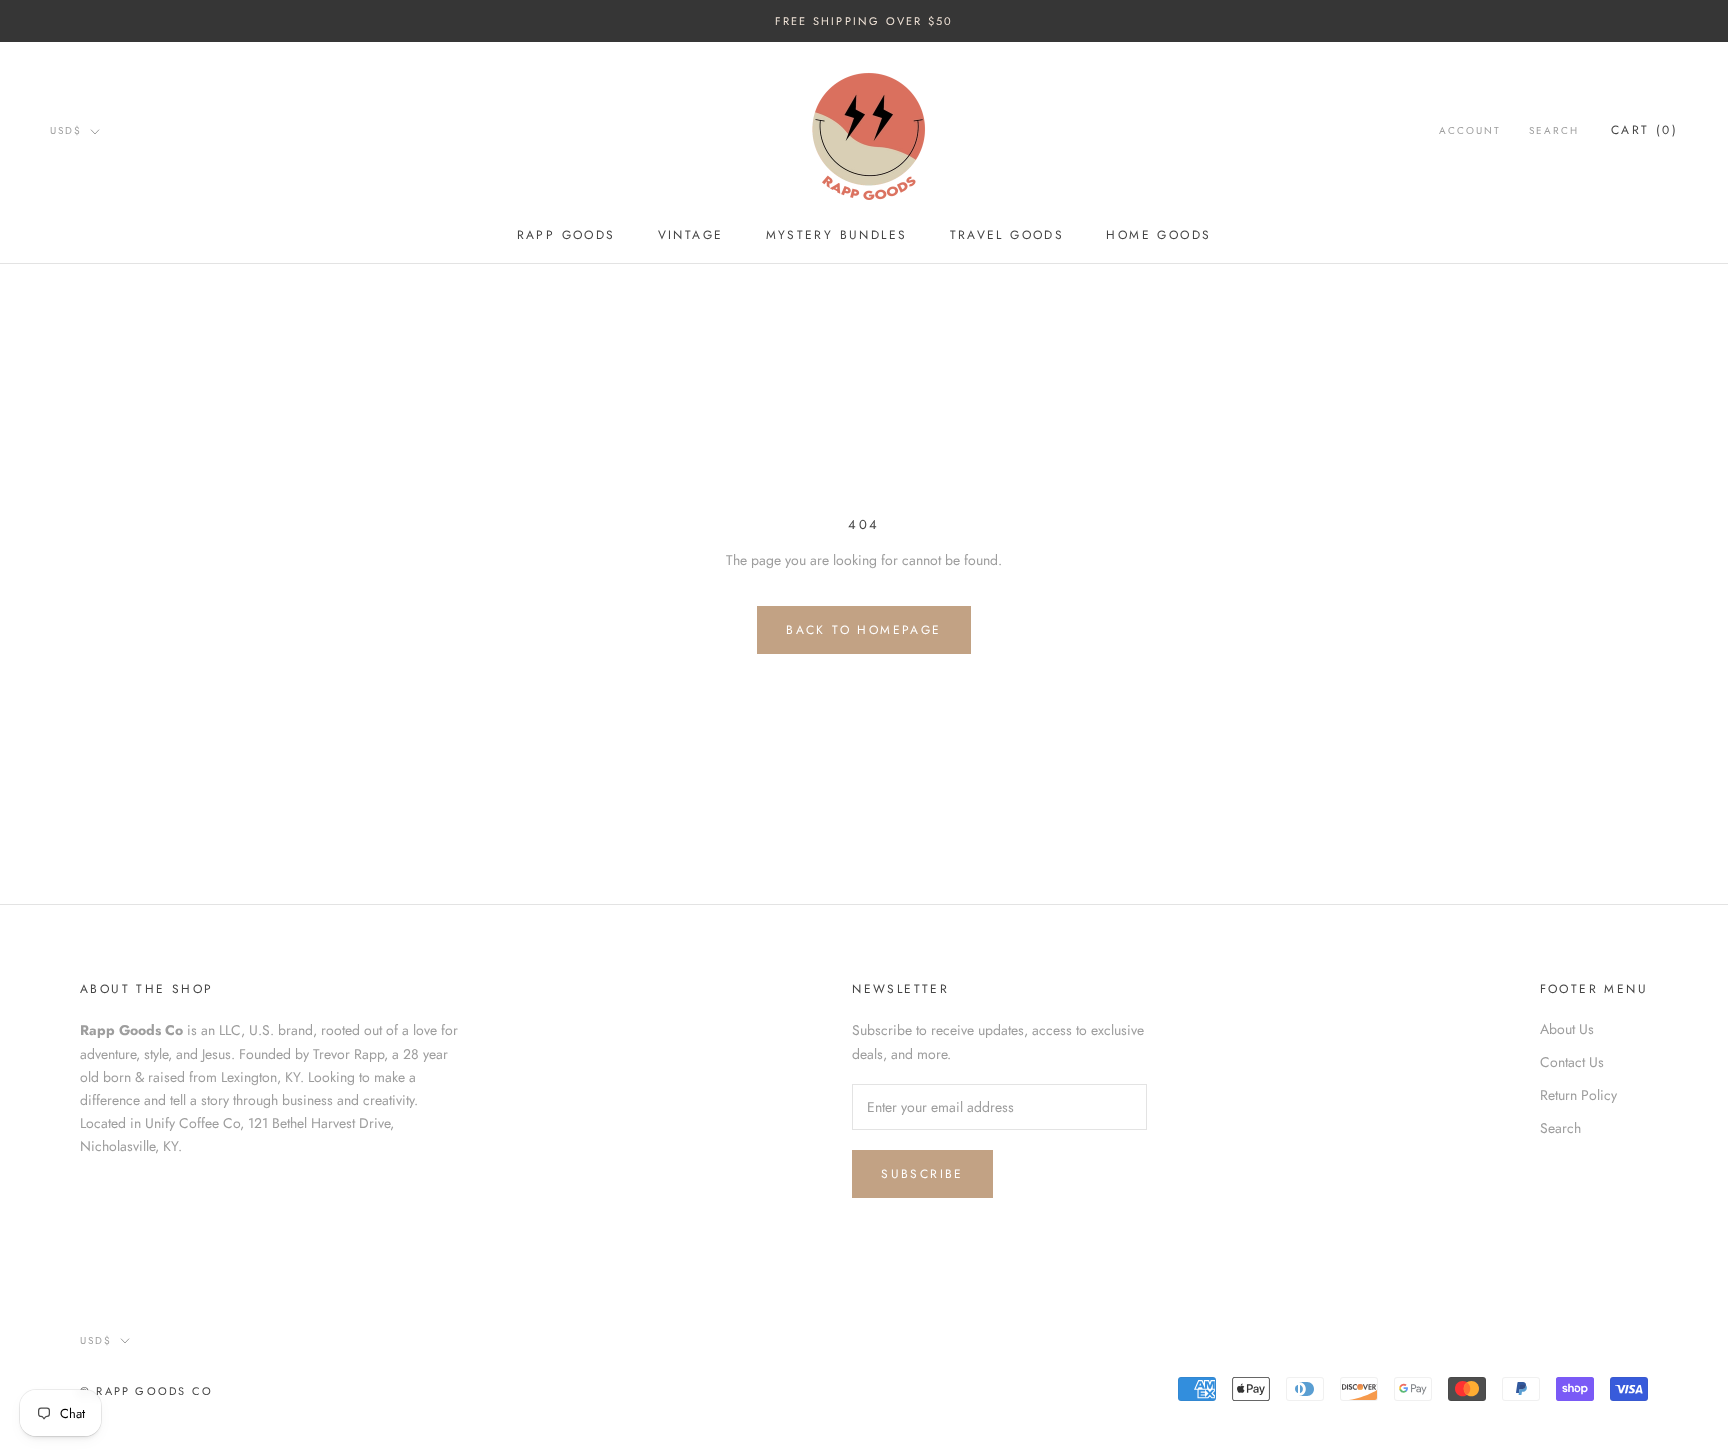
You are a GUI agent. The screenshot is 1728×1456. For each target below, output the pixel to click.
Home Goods (1158, 235)
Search (1554, 131)
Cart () (1644, 131)
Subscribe (922, 1174)
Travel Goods (1007, 235)
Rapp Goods (566, 235)
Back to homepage (863, 630)
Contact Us (1572, 1062)
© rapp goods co (146, 1391)
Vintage (691, 235)
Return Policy (1578, 1095)
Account (1470, 131)
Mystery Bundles (837, 235)
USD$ (66, 130)
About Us (1567, 1029)
